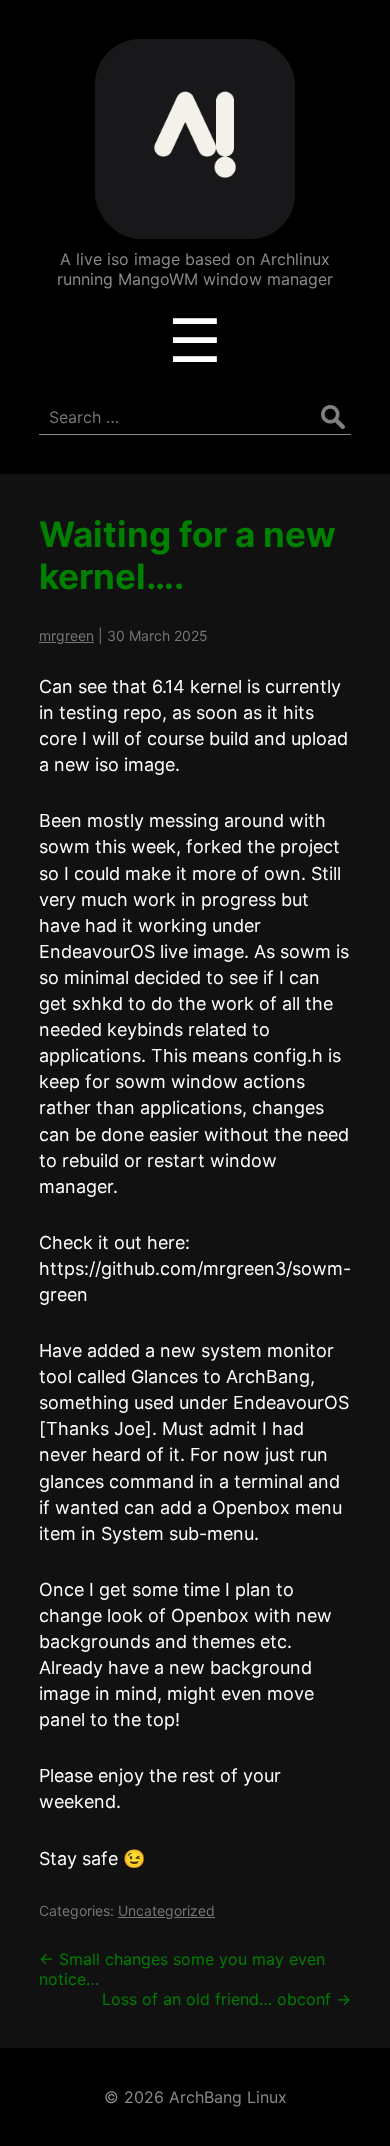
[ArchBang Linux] (195, 224)
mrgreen (66, 635)
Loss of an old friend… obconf (226, 1999)
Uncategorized (166, 1910)
